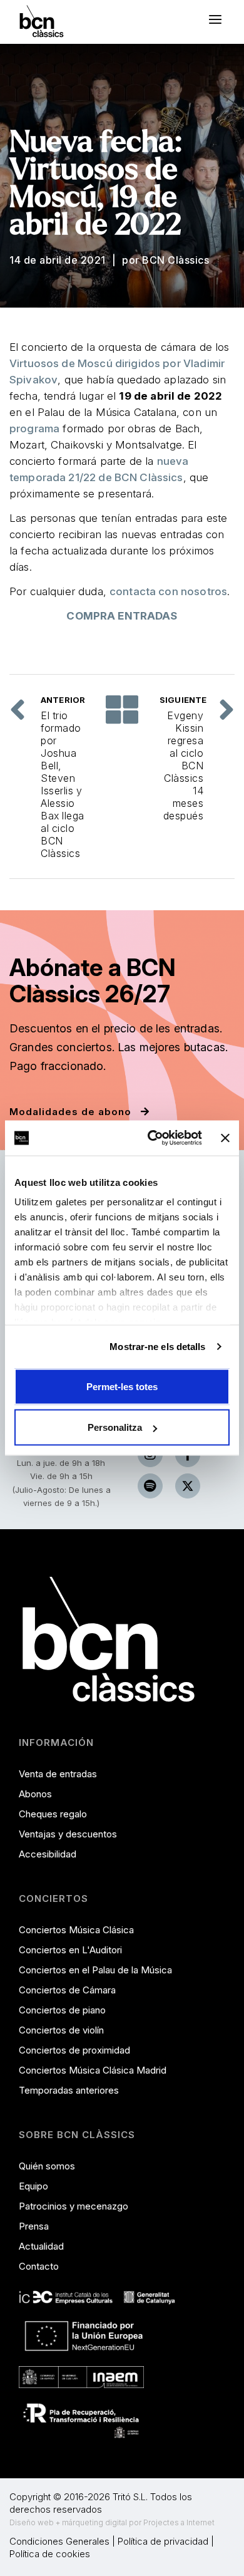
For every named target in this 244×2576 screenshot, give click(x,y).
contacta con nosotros (168, 591)
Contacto (39, 2266)
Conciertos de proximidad (74, 2050)
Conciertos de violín (61, 2030)
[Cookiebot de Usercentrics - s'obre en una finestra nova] (151, 1138)
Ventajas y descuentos (68, 1834)
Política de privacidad (163, 2541)
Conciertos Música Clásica (76, 1930)
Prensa (34, 2226)
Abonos (35, 1794)
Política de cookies (50, 2554)
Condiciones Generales (59, 2541)
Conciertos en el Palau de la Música (95, 1970)
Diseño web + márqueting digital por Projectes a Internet (112, 2522)
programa (34, 428)
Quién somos (47, 2166)
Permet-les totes (122, 1386)
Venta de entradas (58, 1774)
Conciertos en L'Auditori (70, 1950)
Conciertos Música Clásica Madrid (93, 2070)
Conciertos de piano (62, 2010)
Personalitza (115, 1427)
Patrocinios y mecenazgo (74, 2206)
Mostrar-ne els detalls (157, 1347)
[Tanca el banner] (225, 1138)
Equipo (33, 2186)
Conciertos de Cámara (67, 1990)
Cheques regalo (53, 1814)
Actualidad (41, 2246)
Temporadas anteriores (69, 2090)
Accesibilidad (48, 1854)
